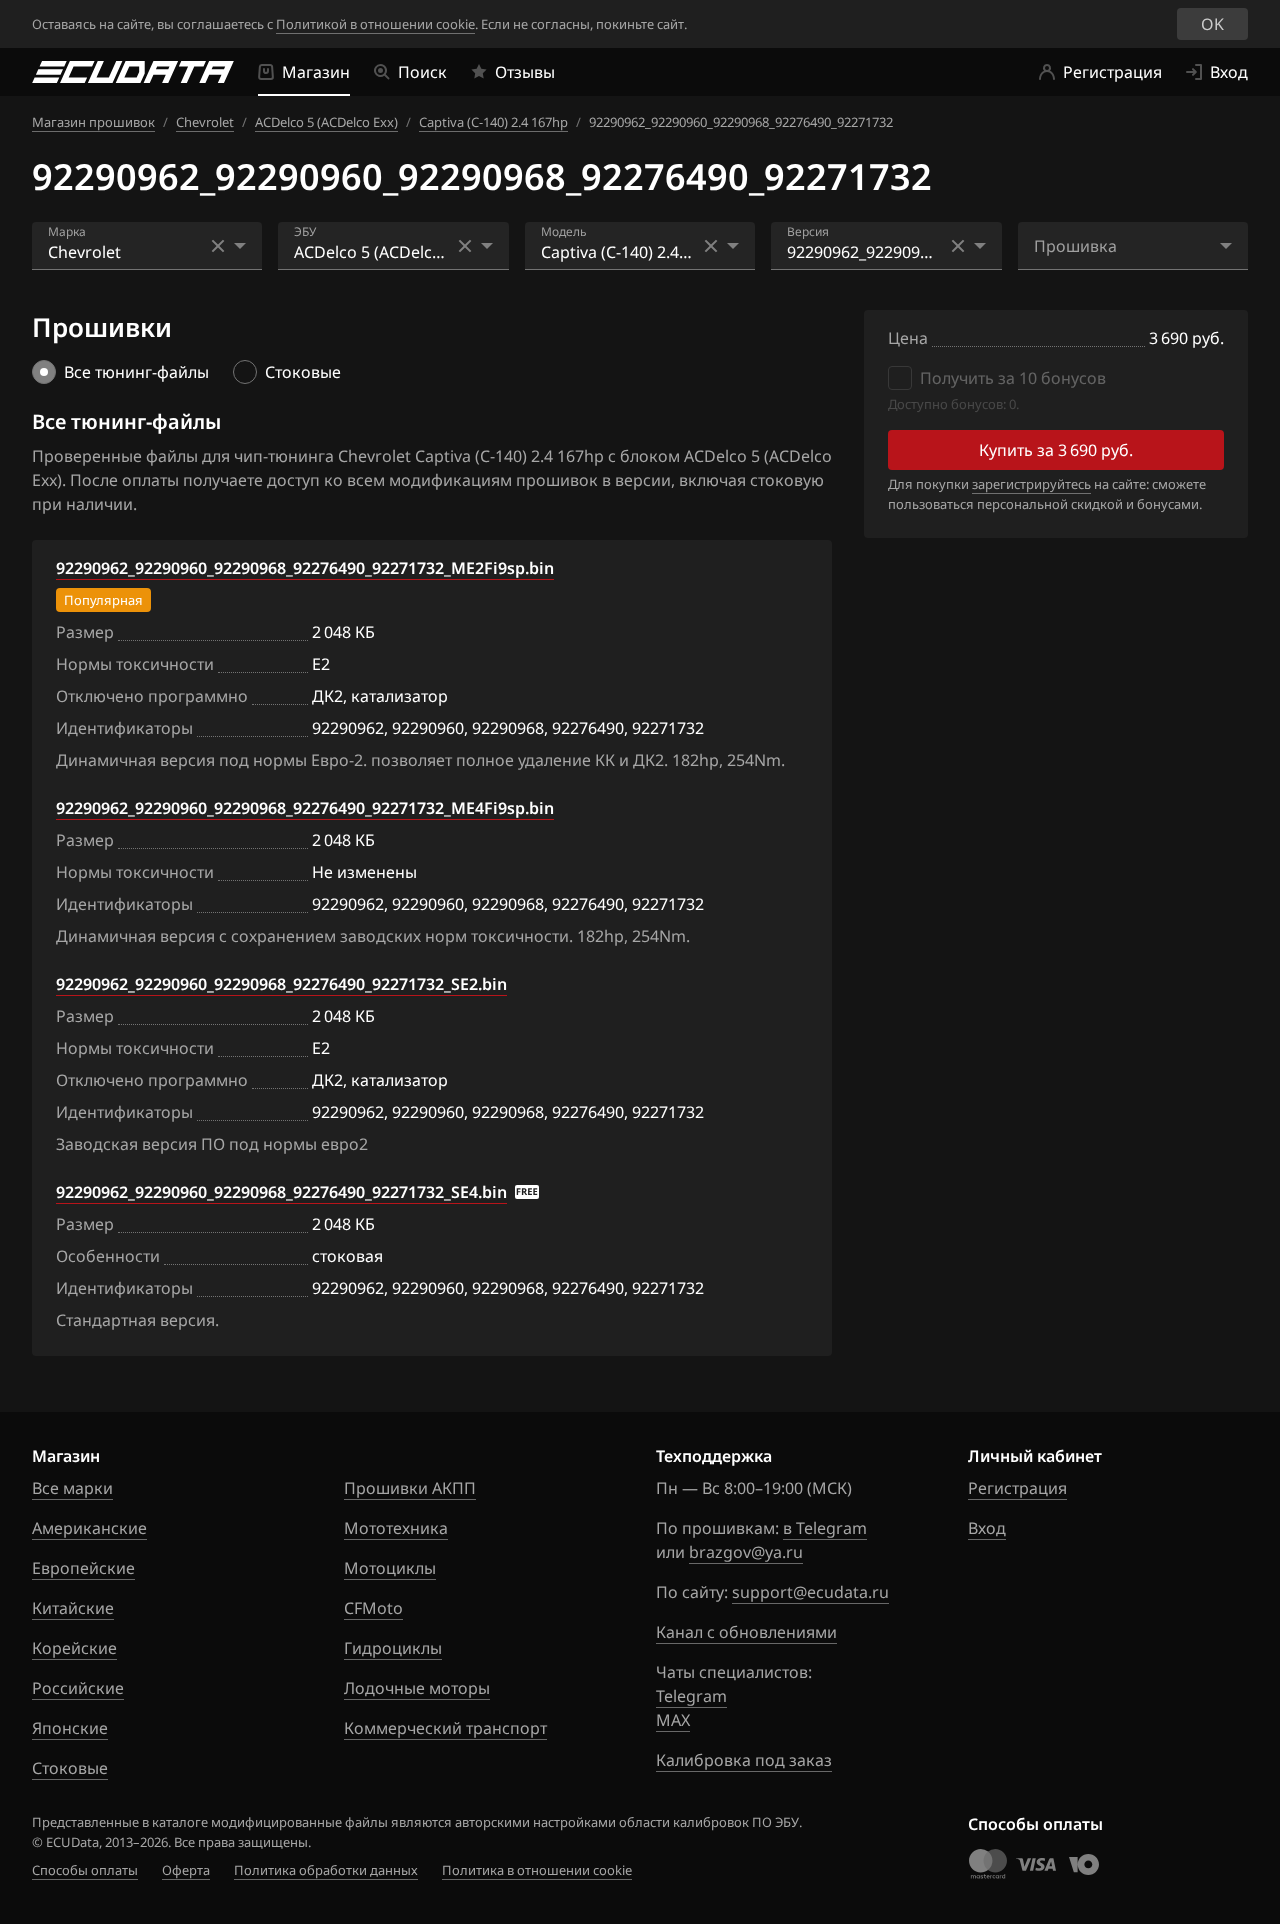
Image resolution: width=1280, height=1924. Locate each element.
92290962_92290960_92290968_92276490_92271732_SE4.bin (281, 1192)
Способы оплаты (85, 1870)
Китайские (73, 1608)
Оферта (186, 1870)
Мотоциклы (390, 1568)
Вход (987, 1528)
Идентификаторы (124, 728)
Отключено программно (152, 696)
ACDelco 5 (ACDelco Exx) (326, 122)
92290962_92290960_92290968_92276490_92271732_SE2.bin (281, 984)
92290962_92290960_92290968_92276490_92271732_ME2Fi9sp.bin (305, 568)
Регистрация (1017, 1488)
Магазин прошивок (93, 122)
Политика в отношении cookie (537, 1870)
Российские (78, 1688)
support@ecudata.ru (810, 1592)
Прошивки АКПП (410, 1488)
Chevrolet (205, 122)
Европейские (83, 1568)
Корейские (74, 1648)
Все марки (72, 1488)
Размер (85, 632)
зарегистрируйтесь (1031, 484)
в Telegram (825, 1528)
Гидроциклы (393, 1648)
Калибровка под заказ (744, 1760)
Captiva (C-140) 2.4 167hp (493, 122)
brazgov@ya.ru (746, 1552)
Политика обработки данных (326, 1870)
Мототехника (396, 1528)
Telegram (691, 1696)
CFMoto (373, 1608)
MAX (673, 1720)
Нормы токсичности (135, 664)
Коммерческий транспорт (445, 1728)
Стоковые (70, 1768)
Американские (89, 1528)
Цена (908, 338)
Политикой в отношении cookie (375, 24)
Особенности (108, 1256)
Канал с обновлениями (746, 1632)
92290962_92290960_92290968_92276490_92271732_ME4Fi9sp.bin (305, 808)
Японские (70, 1728)
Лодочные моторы (417, 1688)
